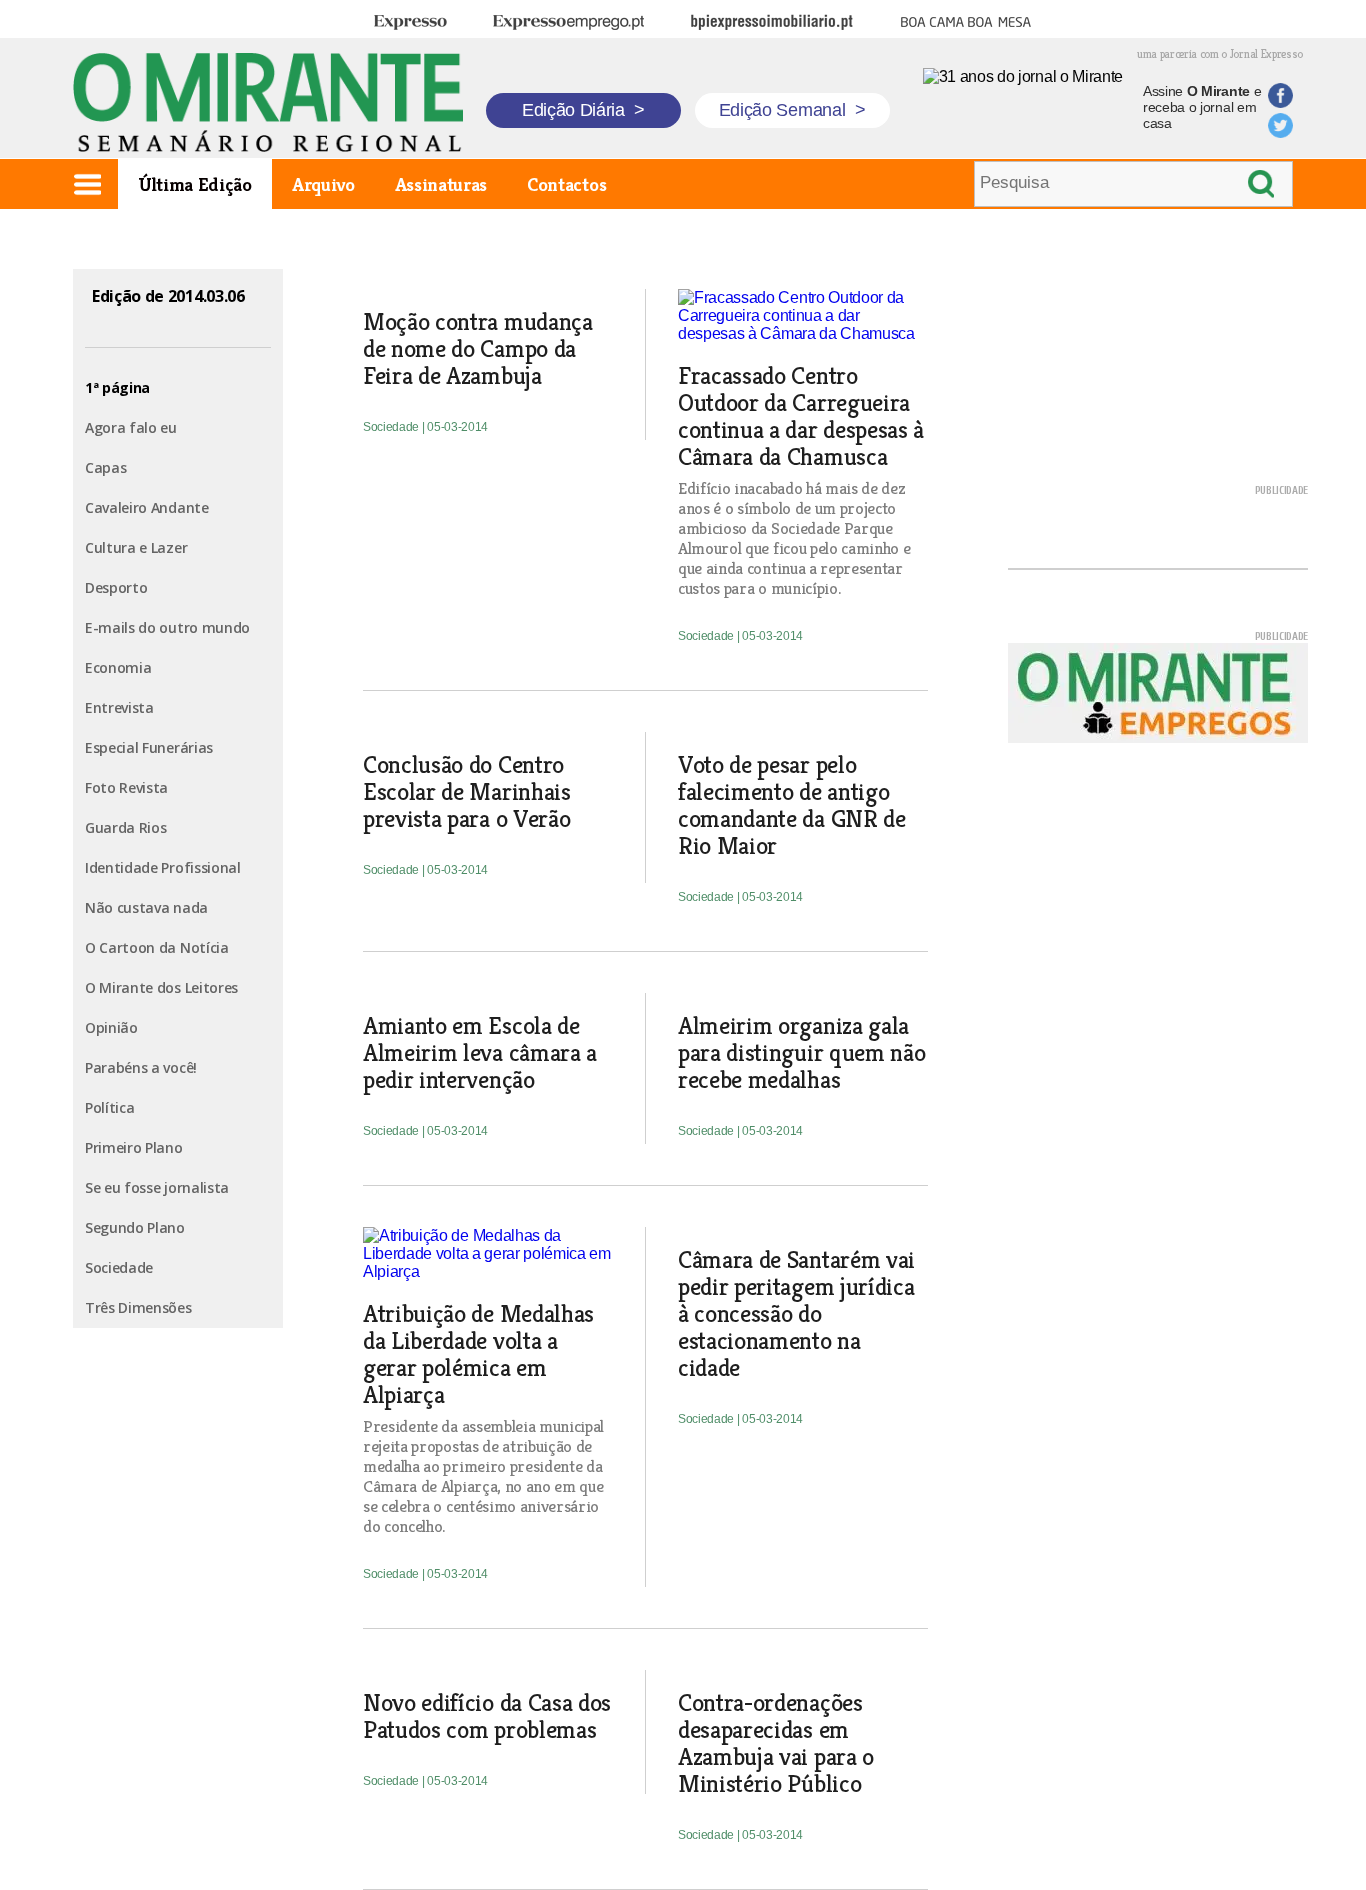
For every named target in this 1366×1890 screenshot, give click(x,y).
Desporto (116, 587)
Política (109, 1107)
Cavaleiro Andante (147, 507)
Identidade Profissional (163, 867)
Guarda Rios (125, 827)
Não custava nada (146, 907)
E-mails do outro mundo (167, 627)
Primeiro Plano (134, 1147)
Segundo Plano (135, 1227)
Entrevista (119, 707)
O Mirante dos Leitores (161, 987)
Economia (118, 667)
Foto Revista (126, 787)
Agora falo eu (131, 427)
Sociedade (119, 1267)
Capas (105, 467)
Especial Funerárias (149, 747)
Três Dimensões (138, 1307)
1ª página (117, 387)
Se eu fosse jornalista (157, 1187)
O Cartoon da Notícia (157, 947)
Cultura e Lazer (136, 547)
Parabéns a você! (141, 1067)
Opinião (111, 1027)
